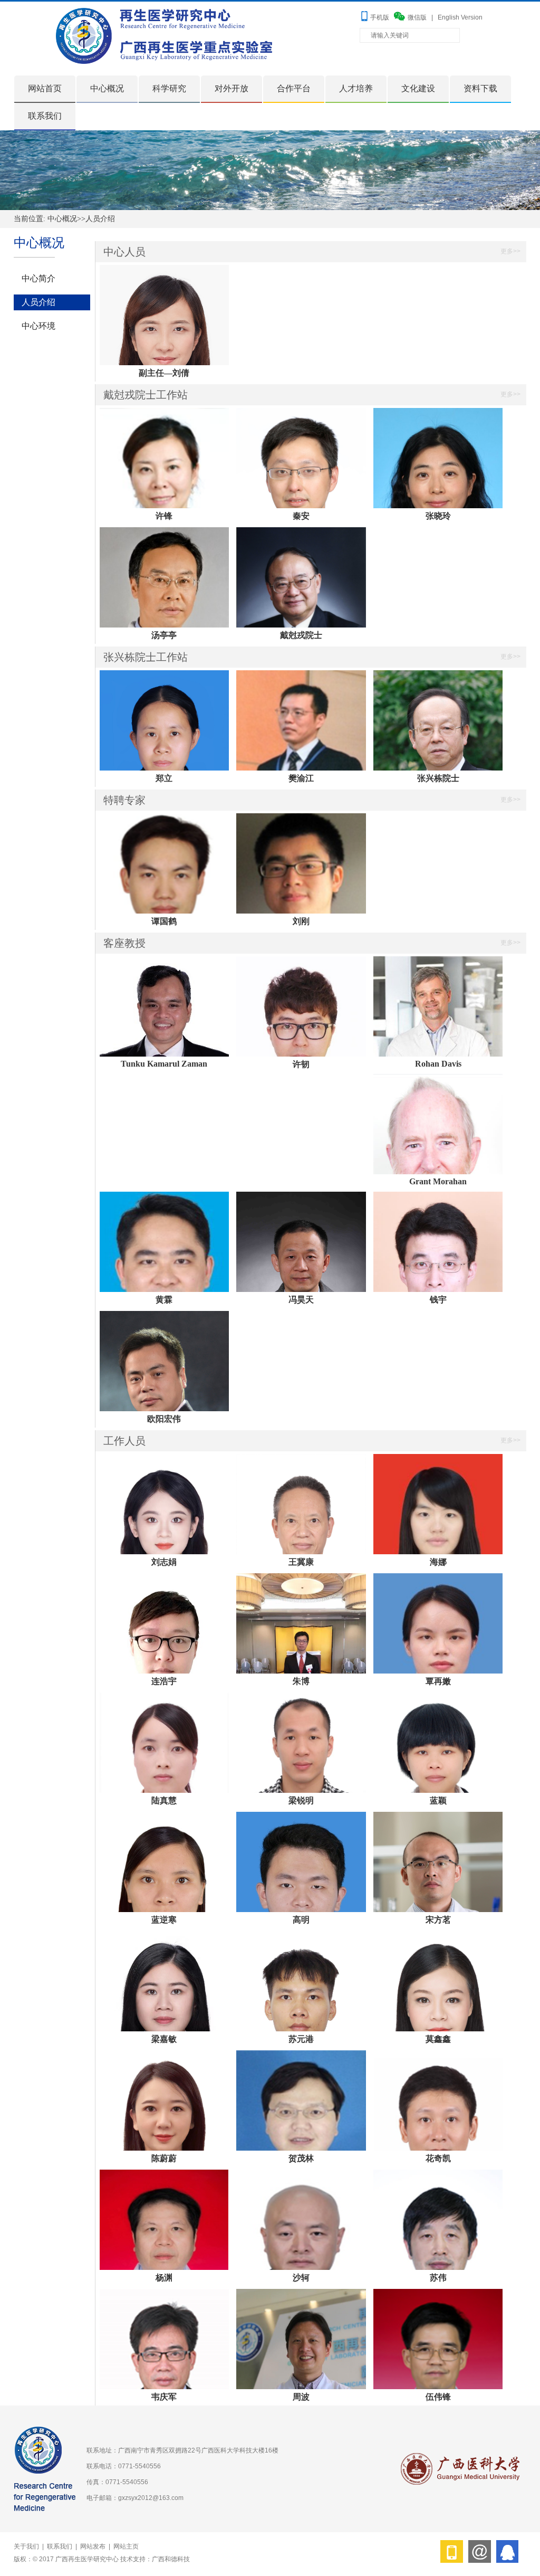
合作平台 (294, 88)
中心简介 (38, 278)
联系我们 (45, 116)
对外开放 (232, 88)
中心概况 (107, 88)
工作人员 (124, 1441)
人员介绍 (100, 219)
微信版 (417, 17)
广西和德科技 (171, 2559)
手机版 (380, 17)
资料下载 (480, 88)
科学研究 (169, 88)
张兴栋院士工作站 (146, 657)
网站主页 (126, 2546)
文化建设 (418, 88)
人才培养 (356, 88)
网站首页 (45, 88)
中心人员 (124, 252)
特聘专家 (124, 800)
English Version (460, 17)
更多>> (510, 251)
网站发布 (93, 2546)
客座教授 (124, 943)
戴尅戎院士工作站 (146, 395)
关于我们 (26, 2546)
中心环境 (38, 326)
